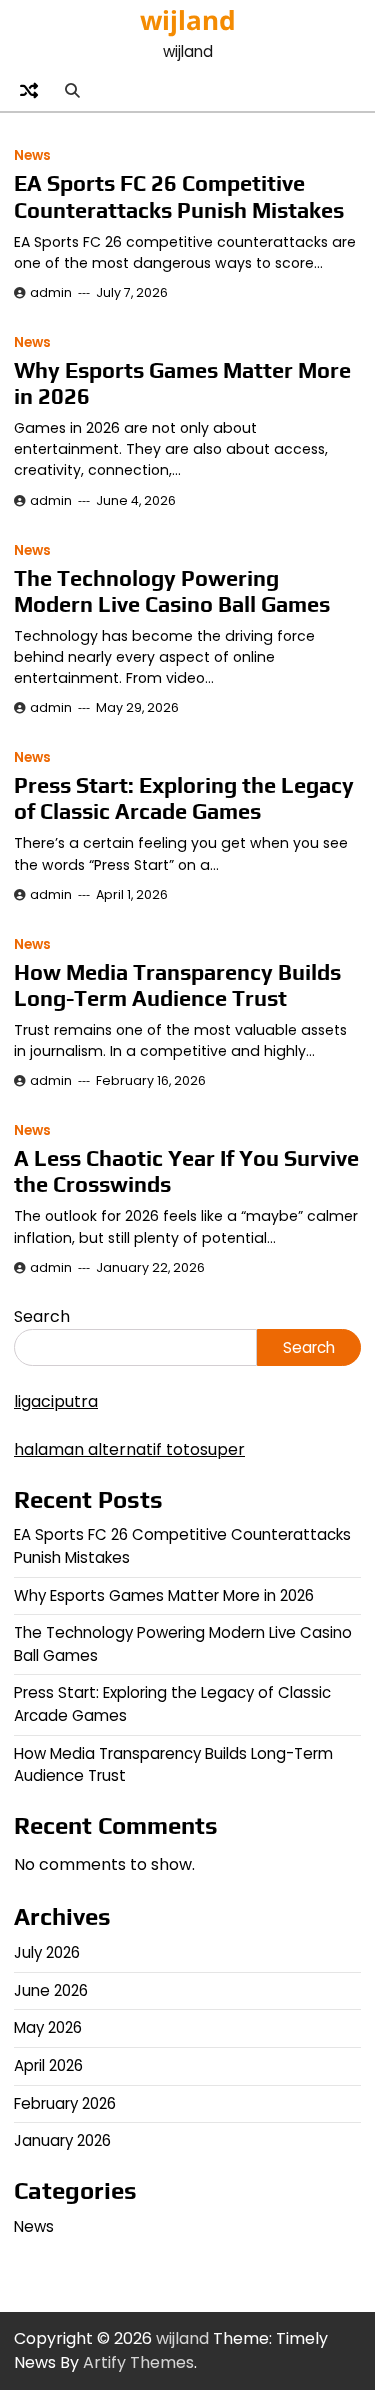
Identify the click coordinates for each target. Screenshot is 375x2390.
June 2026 (51, 1990)
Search (42, 1316)
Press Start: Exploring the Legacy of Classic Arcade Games (184, 798)
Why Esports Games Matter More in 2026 (164, 1595)
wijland (188, 20)
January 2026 (62, 2140)
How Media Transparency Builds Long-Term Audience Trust (177, 985)
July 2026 (47, 1952)
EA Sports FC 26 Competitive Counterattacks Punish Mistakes (179, 196)
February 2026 (65, 2103)
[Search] (72, 90)
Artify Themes (138, 2362)
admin (51, 292)
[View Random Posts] (29, 90)
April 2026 (48, 2065)
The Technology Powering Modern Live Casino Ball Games (172, 591)
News (32, 155)
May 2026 (48, 2027)
